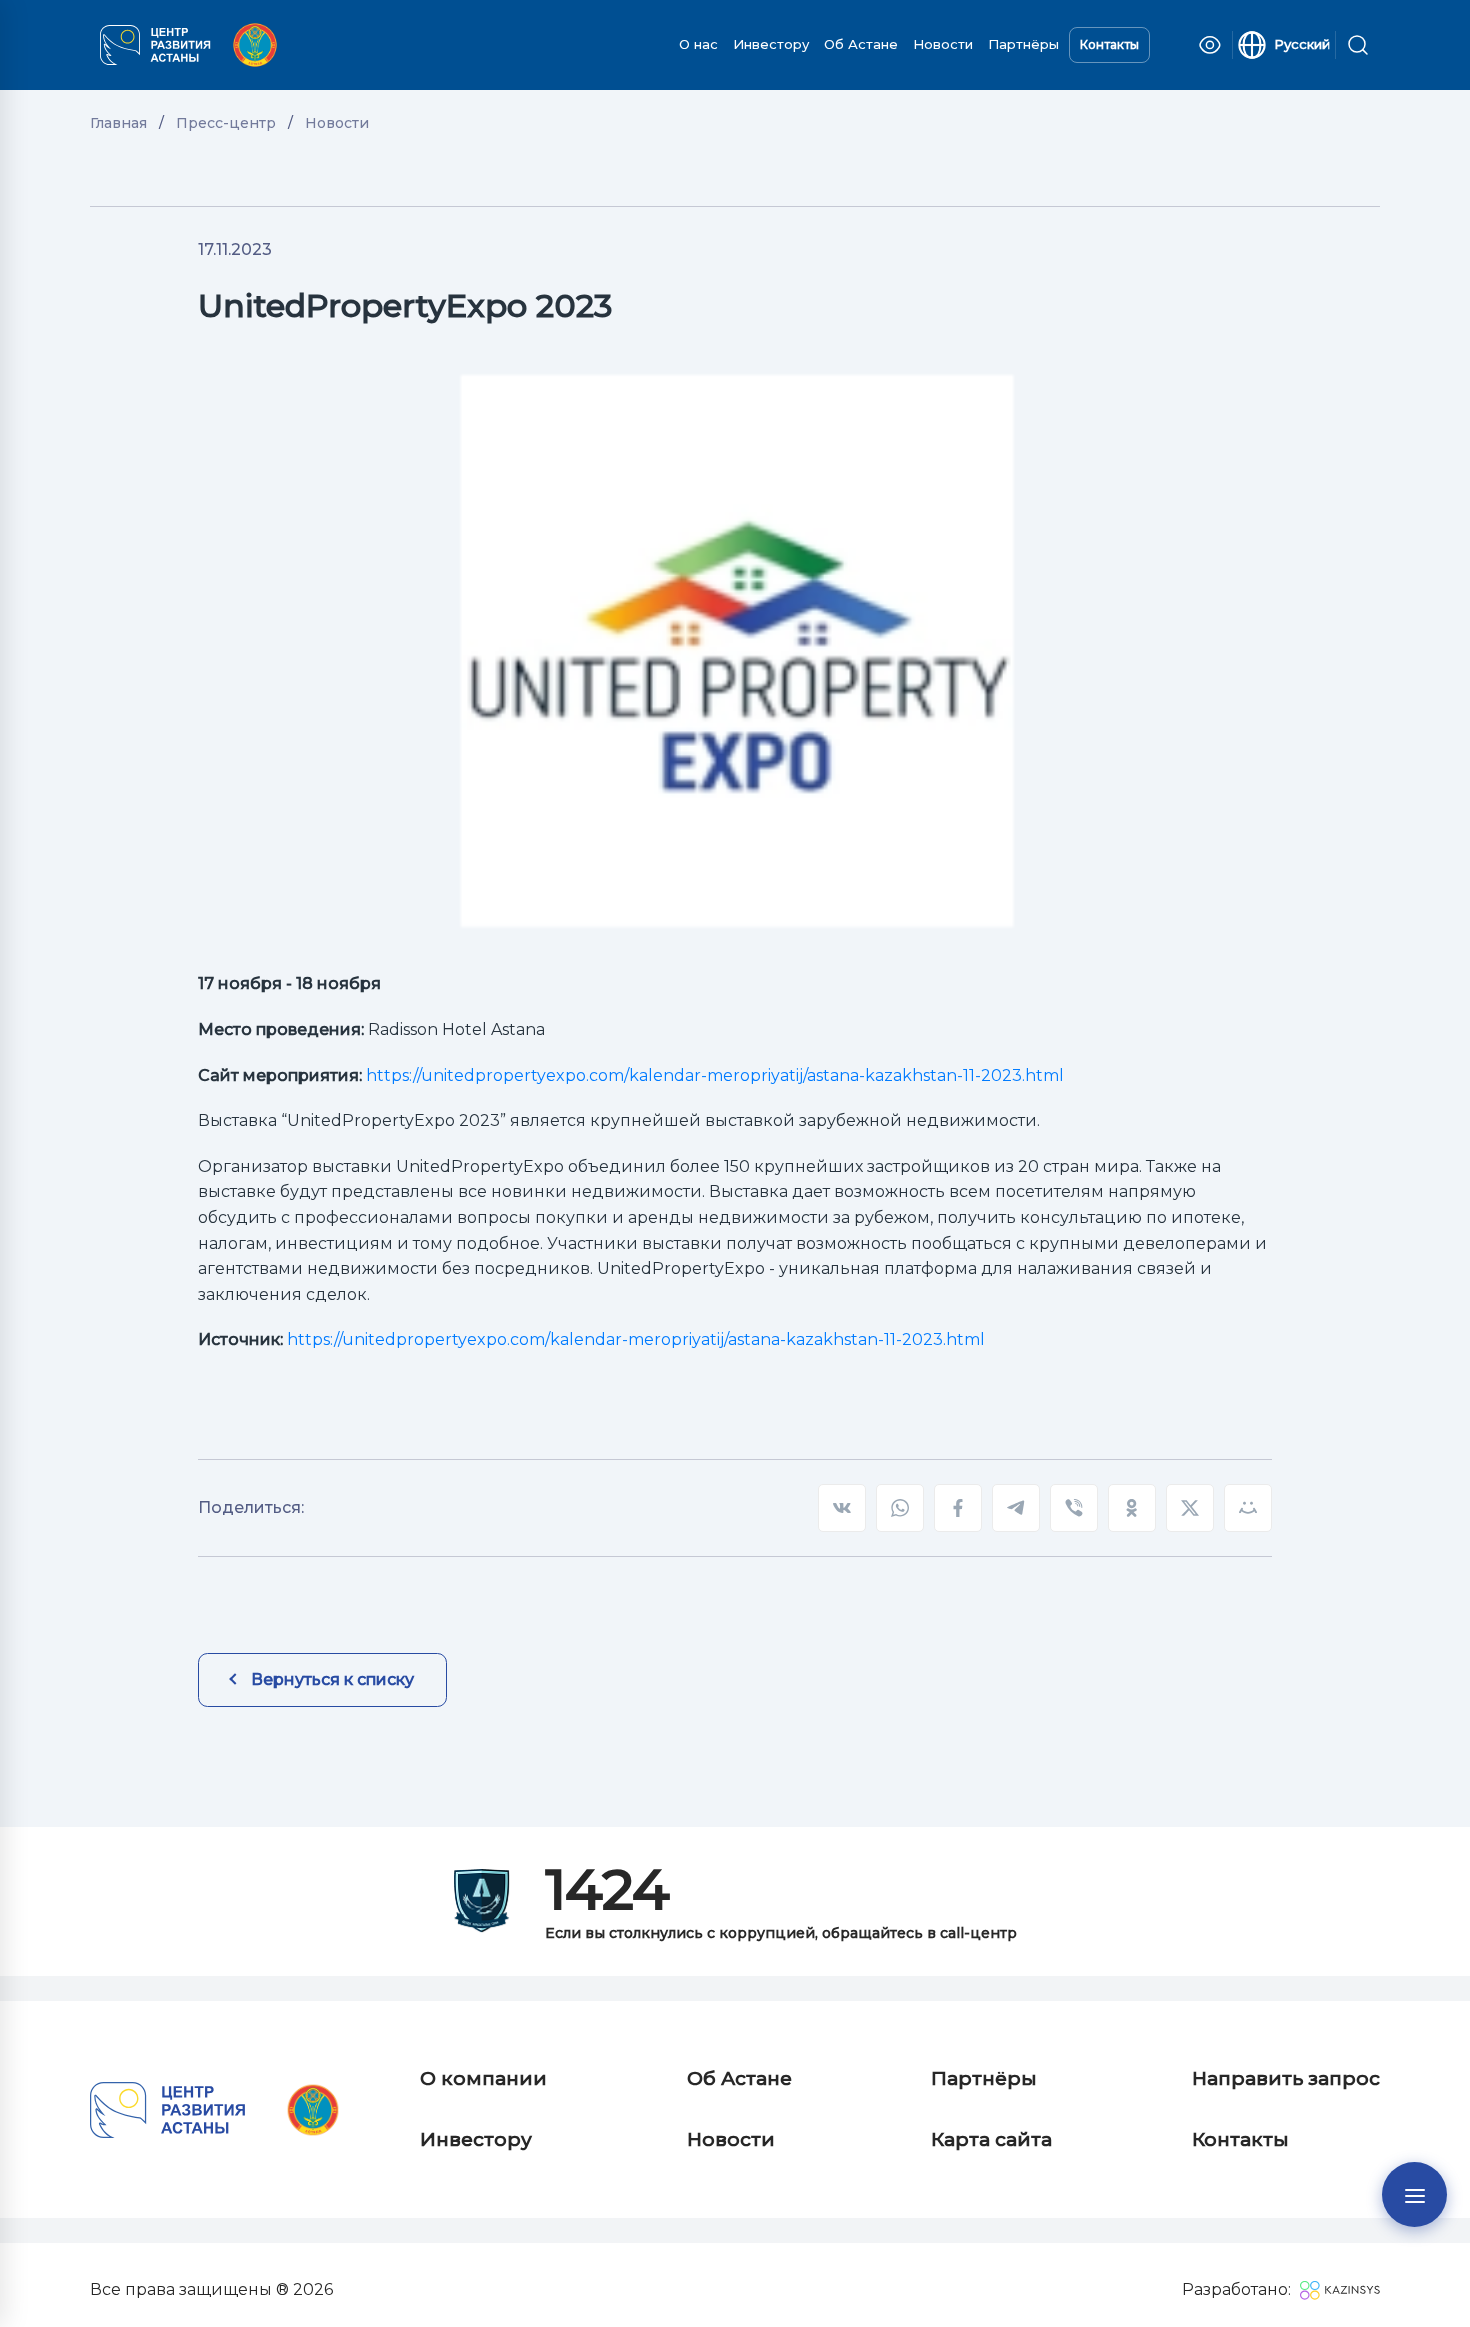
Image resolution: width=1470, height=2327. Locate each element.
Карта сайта (991, 2139)
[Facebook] (958, 1508)
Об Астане (861, 44)
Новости (943, 44)
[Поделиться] (1248, 1508)
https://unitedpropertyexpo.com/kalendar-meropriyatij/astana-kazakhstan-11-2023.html (715, 1075)
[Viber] (1074, 1508)
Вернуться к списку (332, 1679)
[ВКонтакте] (842, 1508)
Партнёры (1023, 44)
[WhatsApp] (900, 1508)
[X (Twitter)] (1190, 1508)
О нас (698, 44)
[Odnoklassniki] (1132, 1508)
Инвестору (771, 44)
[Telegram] (1016, 1508)
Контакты (1109, 44)
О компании (483, 2078)
